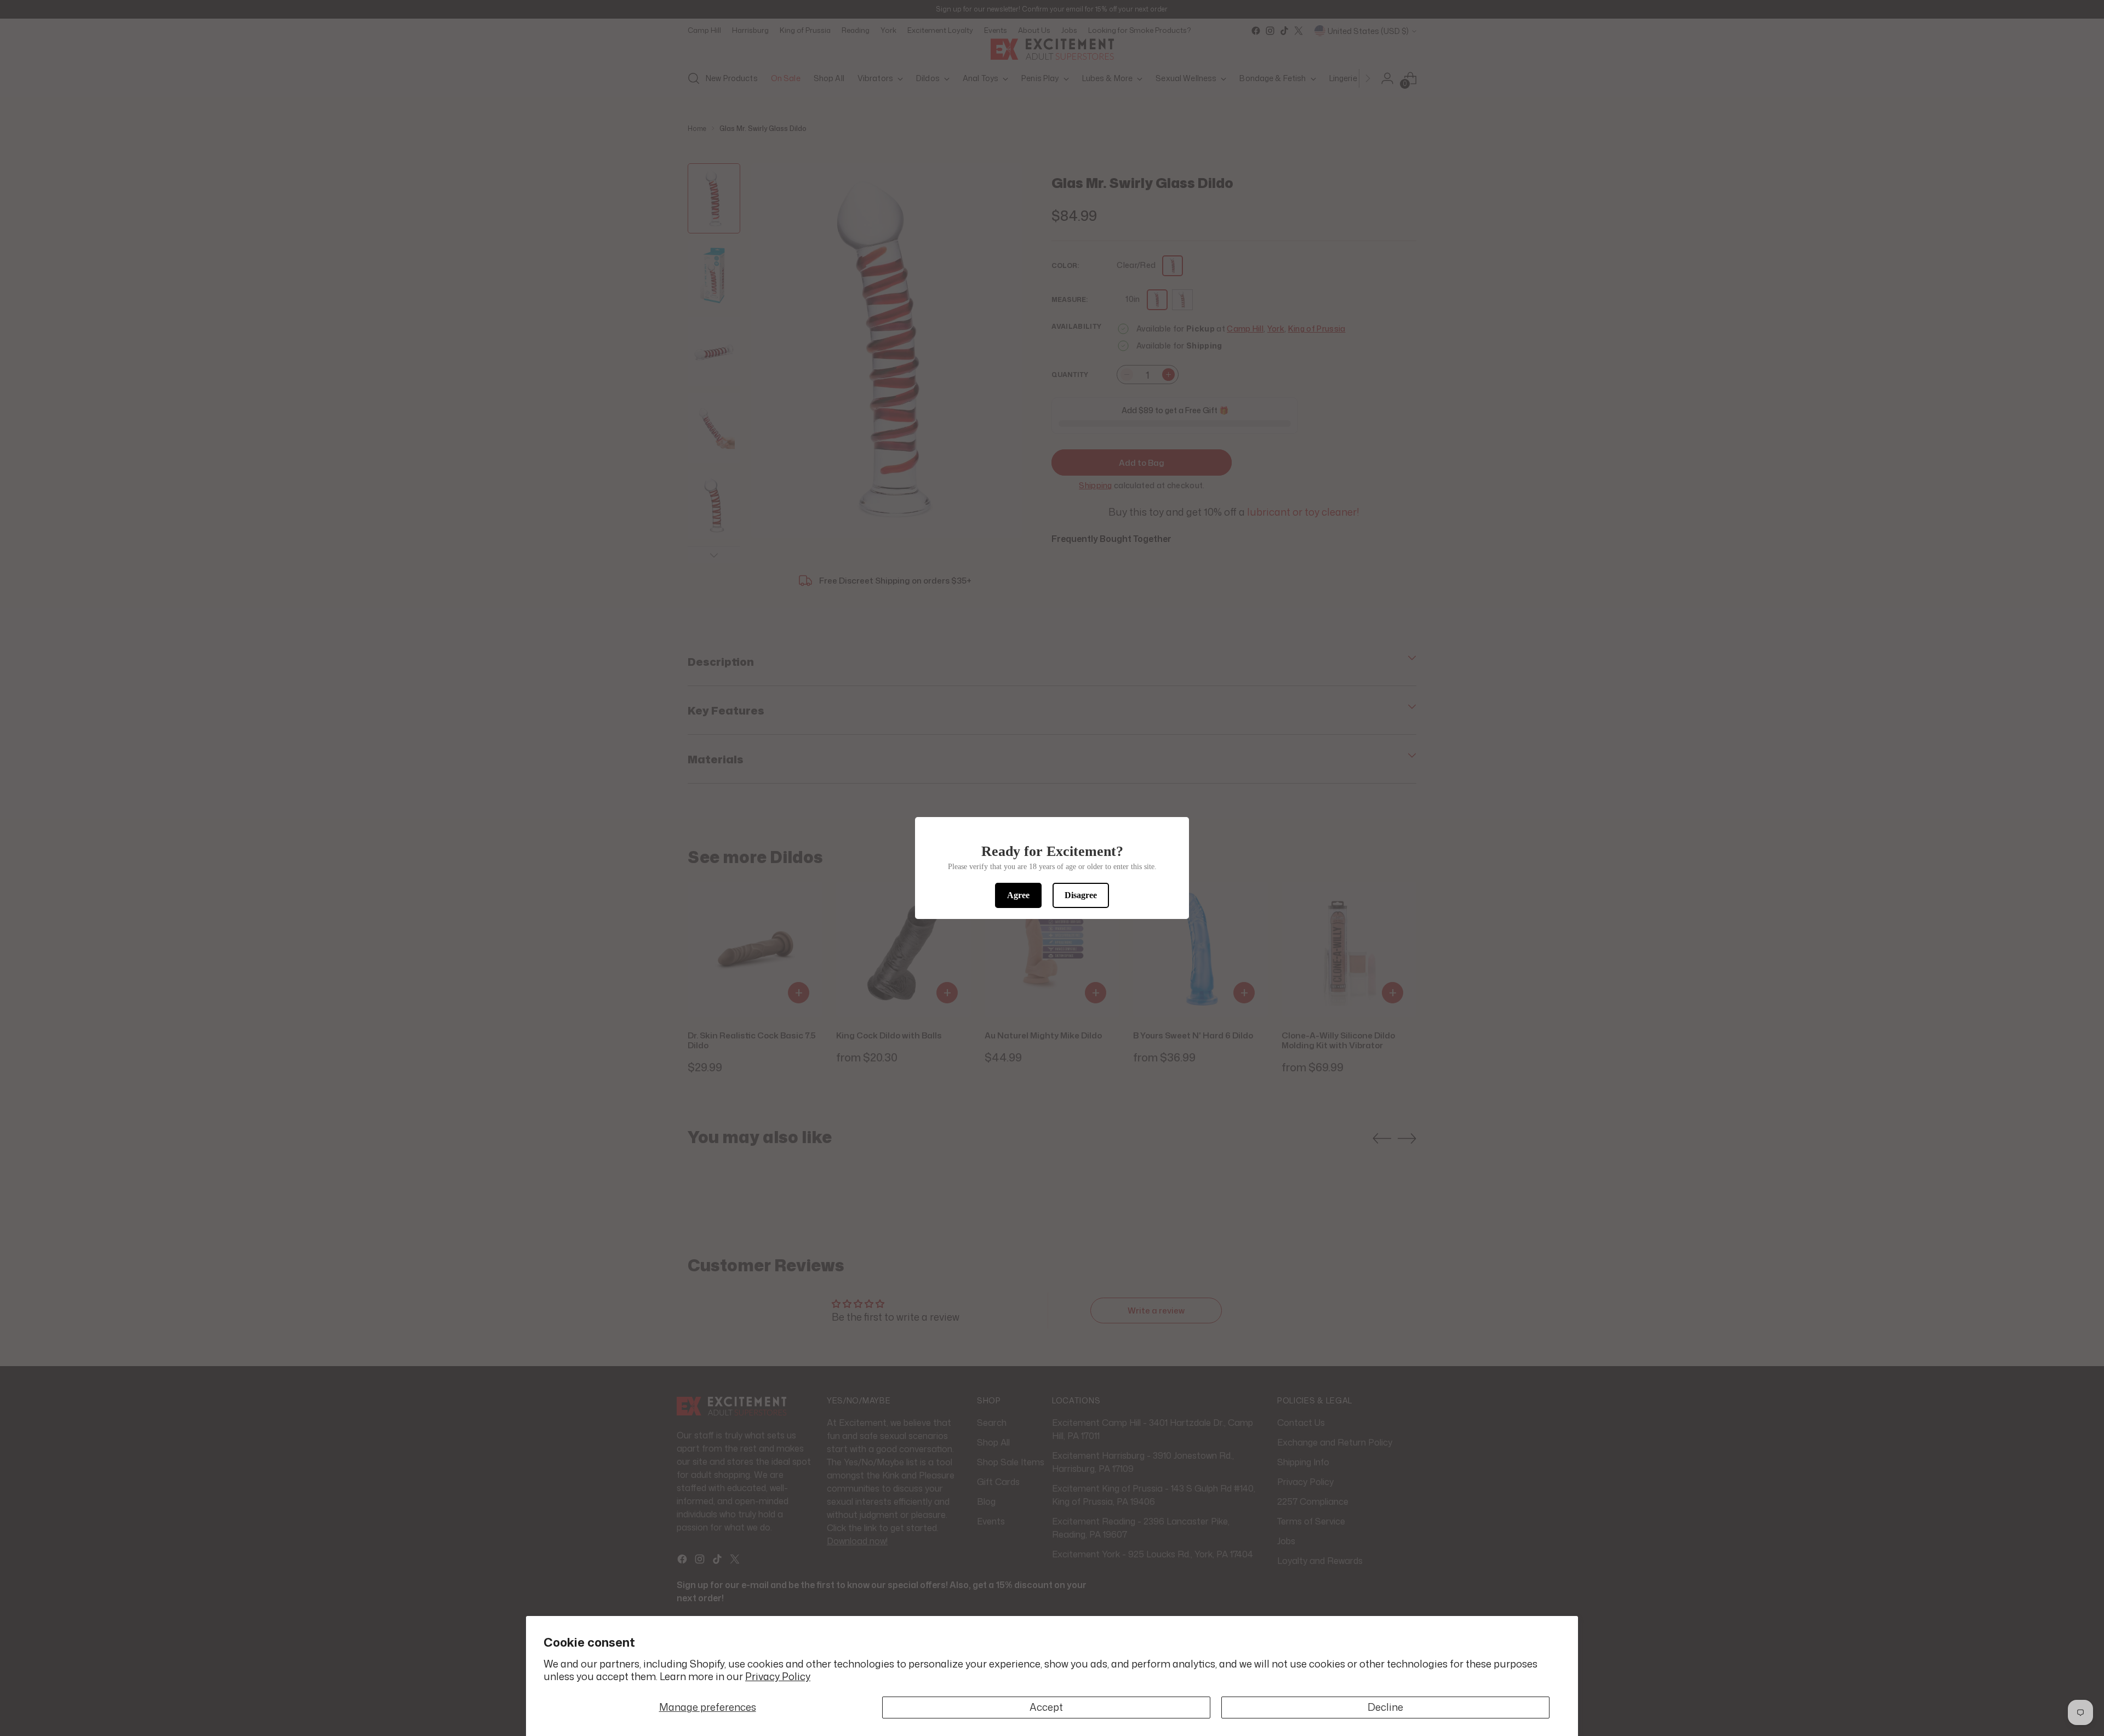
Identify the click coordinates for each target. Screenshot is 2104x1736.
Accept (1046, 1707)
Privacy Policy (778, 1676)
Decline (1385, 1707)
